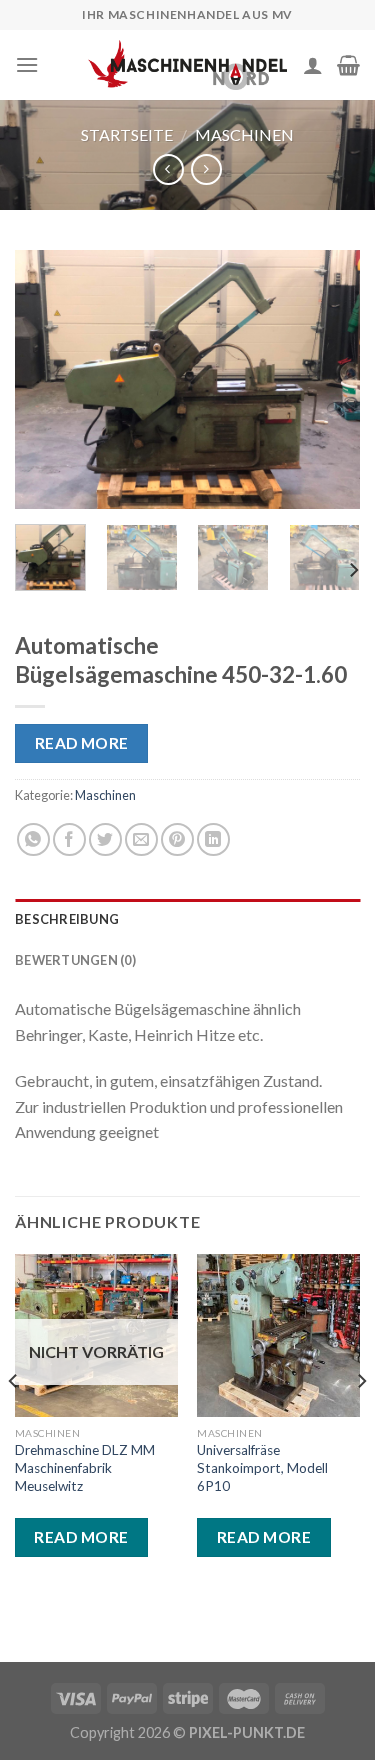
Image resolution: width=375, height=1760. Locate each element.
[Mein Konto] (313, 65)
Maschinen (244, 134)
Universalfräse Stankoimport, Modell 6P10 (262, 1467)
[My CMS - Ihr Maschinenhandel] (188, 64)
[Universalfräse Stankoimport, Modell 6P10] (278, 1335)
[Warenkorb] (348, 65)
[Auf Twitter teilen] (105, 839)
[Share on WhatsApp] (33, 839)
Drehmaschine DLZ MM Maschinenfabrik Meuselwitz (85, 1467)
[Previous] (47, 380)
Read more (82, 743)
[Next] (328, 380)
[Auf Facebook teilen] (69, 839)
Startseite (127, 134)
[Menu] (27, 64)
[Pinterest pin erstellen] (177, 839)
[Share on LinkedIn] (213, 839)
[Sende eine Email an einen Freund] (141, 839)
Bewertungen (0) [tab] (75, 960)
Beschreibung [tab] (67, 919)
